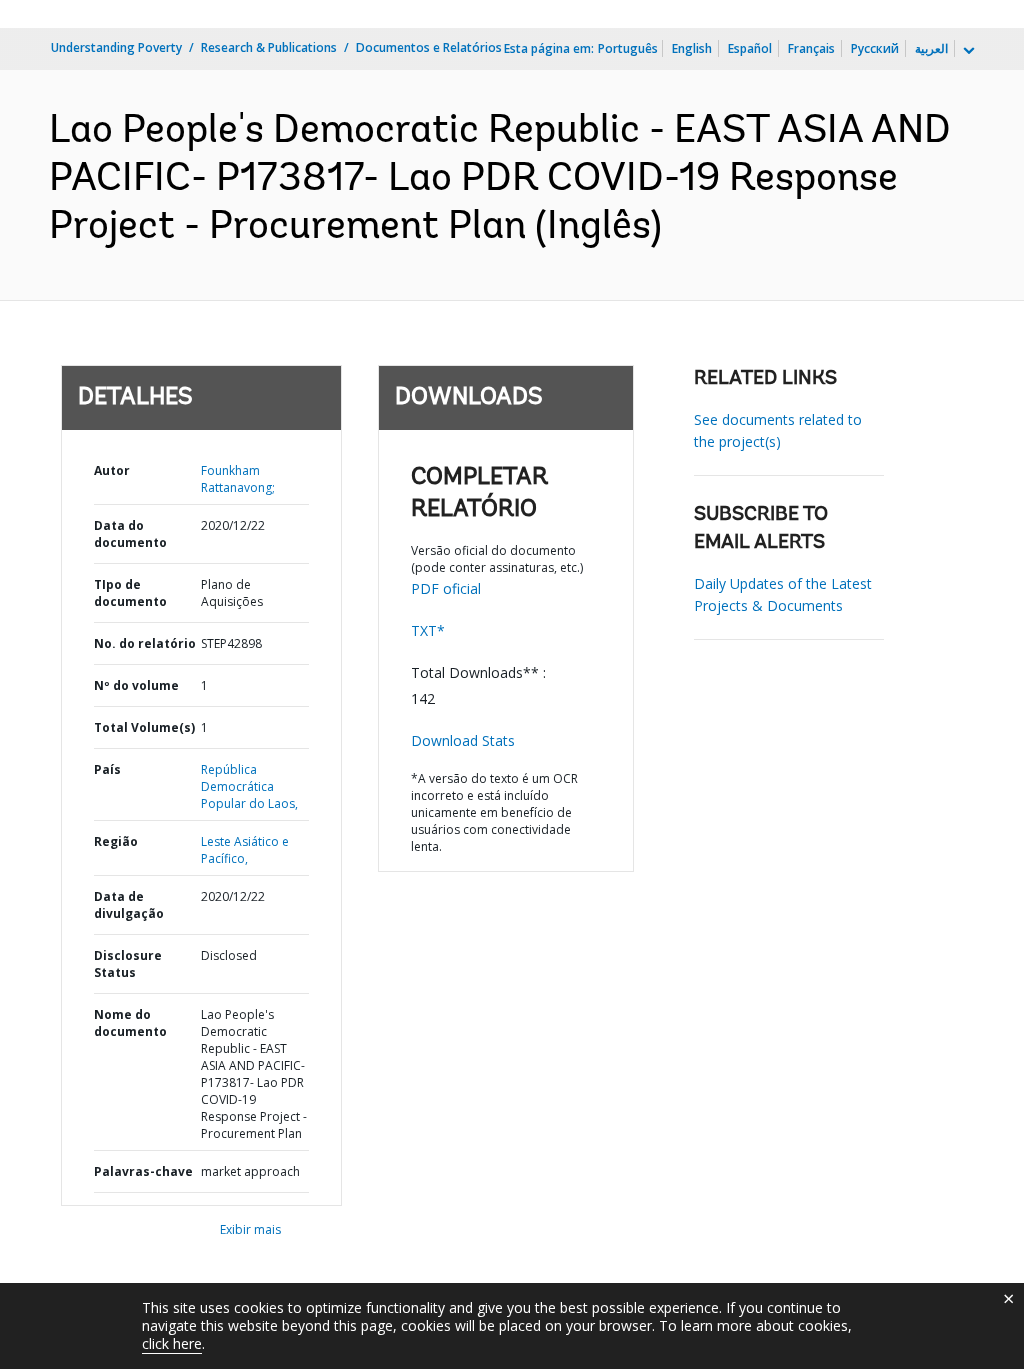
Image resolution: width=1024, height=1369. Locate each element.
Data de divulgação (129, 905)
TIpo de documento (130, 593)
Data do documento (130, 534)
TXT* (428, 630)
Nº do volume (136, 685)
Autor (112, 470)
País (107, 769)
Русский (875, 48)
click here (172, 1343)
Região (116, 841)
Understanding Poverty (116, 47)
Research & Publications (269, 47)
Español (750, 48)
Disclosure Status (128, 964)
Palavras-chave (143, 1171)
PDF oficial (446, 588)
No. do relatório (145, 643)
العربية (931, 48)
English (692, 48)
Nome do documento (130, 1023)
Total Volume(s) (144, 727)
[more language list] (967, 51)
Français (811, 48)
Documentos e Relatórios (429, 47)
